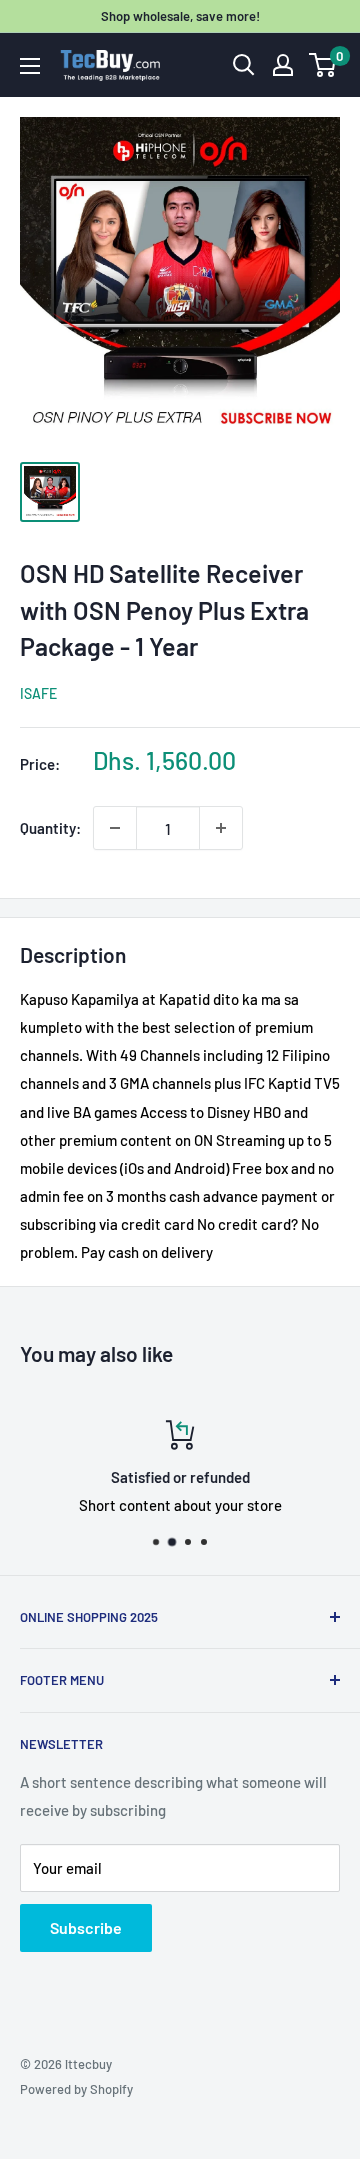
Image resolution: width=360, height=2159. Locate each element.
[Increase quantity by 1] (221, 828)
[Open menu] (30, 66)
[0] (323, 65)
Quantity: (50, 828)
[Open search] (244, 65)
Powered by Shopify (76, 2089)
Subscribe (86, 1927)
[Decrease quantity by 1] (115, 828)
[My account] (283, 65)
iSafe (38, 693)
